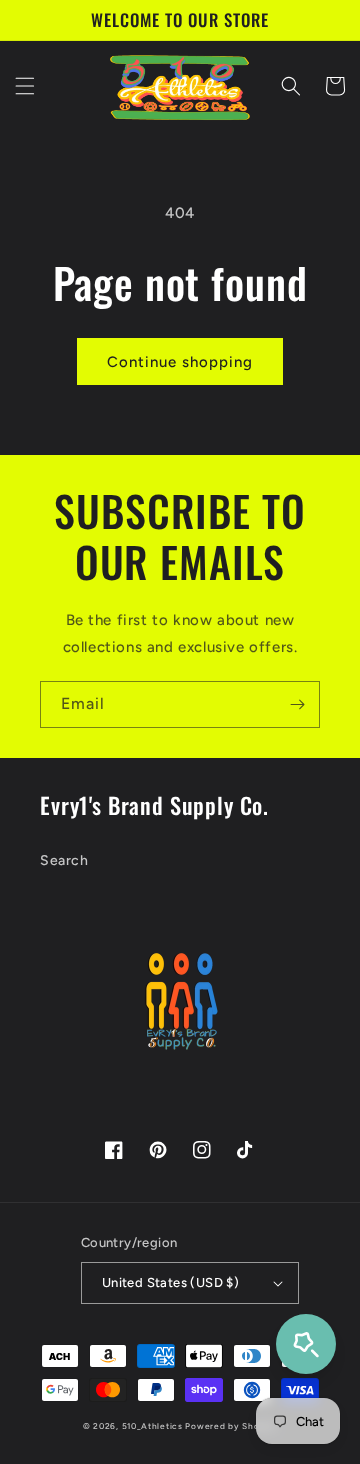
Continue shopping (180, 362)
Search (64, 860)
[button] (25, 86)
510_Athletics (152, 1426)
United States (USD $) (170, 1282)
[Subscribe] (297, 704)
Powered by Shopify (231, 1426)
